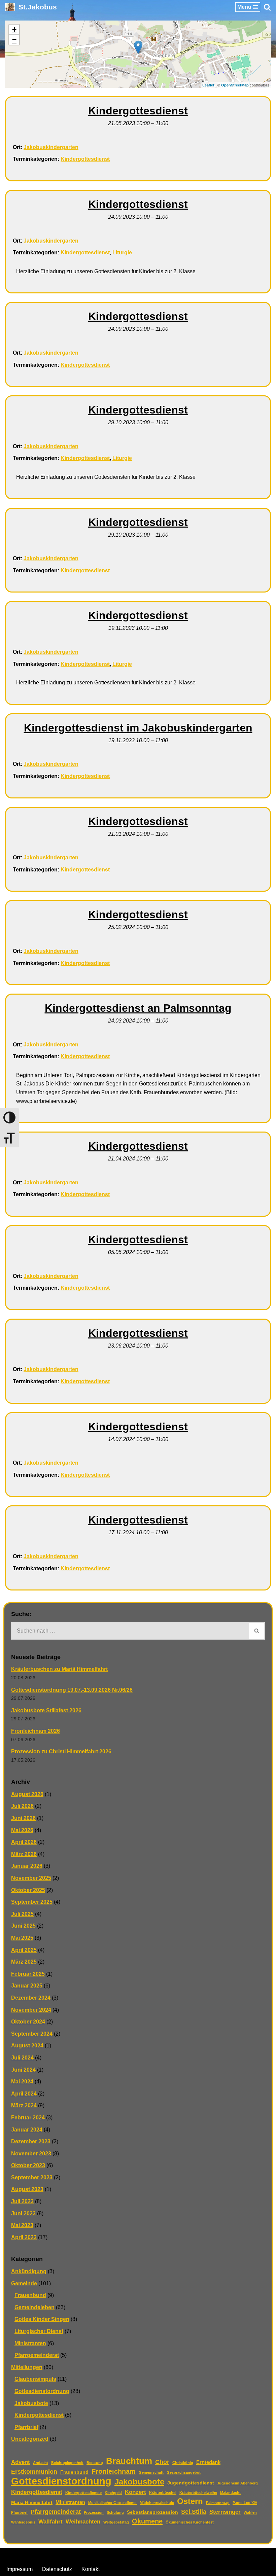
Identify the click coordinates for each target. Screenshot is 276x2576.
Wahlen (250, 2512)
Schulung (115, 2512)
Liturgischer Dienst (39, 2331)
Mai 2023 (22, 2225)
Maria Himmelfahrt (32, 2502)
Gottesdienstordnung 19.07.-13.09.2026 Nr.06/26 (72, 1690)
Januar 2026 (27, 1866)
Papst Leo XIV (245, 2503)
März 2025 (24, 1962)
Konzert (135, 2492)
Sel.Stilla (194, 2512)
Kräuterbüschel (163, 2493)
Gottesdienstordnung (42, 2391)
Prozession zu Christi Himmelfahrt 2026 (61, 1751)
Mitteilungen (27, 2367)
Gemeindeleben (34, 2307)
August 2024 (27, 2046)
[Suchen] (267, 7)
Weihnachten (83, 2522)
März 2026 (24, 1854)
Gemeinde (24, 2283)
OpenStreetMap (235, 85)
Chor (162, 2462)
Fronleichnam (114, 2471)
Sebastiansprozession (152, 2512)
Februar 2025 (28, 1974)
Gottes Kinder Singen (42, 2319)
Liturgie (122, 253)
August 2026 (27, 1794)
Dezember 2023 (31, 2141)
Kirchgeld (113, 2493)
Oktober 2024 (28, 2022)
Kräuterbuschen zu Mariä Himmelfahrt (59, 1669)
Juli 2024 (22, 2058)
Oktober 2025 (28, 1890)
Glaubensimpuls (35, 2379)
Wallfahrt (50, 2522)
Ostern (190, 2501)
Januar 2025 (27, 1986)
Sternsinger (225, 2512)
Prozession (94, 2512)
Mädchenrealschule (157, 2503)
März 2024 (24, 2105)
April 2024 (24, 2094)
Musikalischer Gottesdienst (112, 2503)
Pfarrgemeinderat (37, 2355)
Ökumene (147, 2521)
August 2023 (27, 2189)
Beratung (95, 2463)
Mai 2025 (22, 1938)
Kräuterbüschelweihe (198, 2493)
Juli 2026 (22, 1806)
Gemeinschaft (151, 2472)
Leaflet (208, 85)
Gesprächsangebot (184, 2472)
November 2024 (31, 2010)
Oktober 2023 (28, 2165)
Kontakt (91, 2569)
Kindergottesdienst (85, 159)
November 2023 (31, 2154)
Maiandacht (230, 2493)
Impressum (20, 2569)
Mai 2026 (22, 1830)
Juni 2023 (23, 2213)
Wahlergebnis (23, 2522)
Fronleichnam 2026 (36, 1731)
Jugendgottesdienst (191, 2483)
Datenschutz (57, 2569)
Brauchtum (129, 2461)
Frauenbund (30, 2295)
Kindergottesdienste (83, 2493)
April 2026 (24, 1842)
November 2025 (31, 1878)
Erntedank (208, 2462)
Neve (104, 2555)
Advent (21, 2462)
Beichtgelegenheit (67, 2463)
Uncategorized (30, 2439)
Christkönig (183, 2463)
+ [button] (14, 29)
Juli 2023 (22, 2201)
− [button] (14, 40)
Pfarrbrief (26, 2427)
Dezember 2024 (31, 1998)
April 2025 (24, 1950)
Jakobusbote (31, 2403)
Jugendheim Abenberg (237, 2483)
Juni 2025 (23, 1926)
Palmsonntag (218, 2503)
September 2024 (32, 2034)
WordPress (165, 2555)
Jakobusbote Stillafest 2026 (46, 1710)
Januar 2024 (27, 2130)
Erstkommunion (34, 2472)
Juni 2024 (23, 2070)
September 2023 (32, 2177)
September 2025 (32, 1902)
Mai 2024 (22, 2082)
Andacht (41, 2463)
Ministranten (30, 2343)
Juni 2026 (23, 1818)
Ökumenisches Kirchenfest (190, 2522)
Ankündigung (29, 2271)
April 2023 (24, 2237)
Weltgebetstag (116, 2522)
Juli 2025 (22, 1914)
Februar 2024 (28, 2118)
